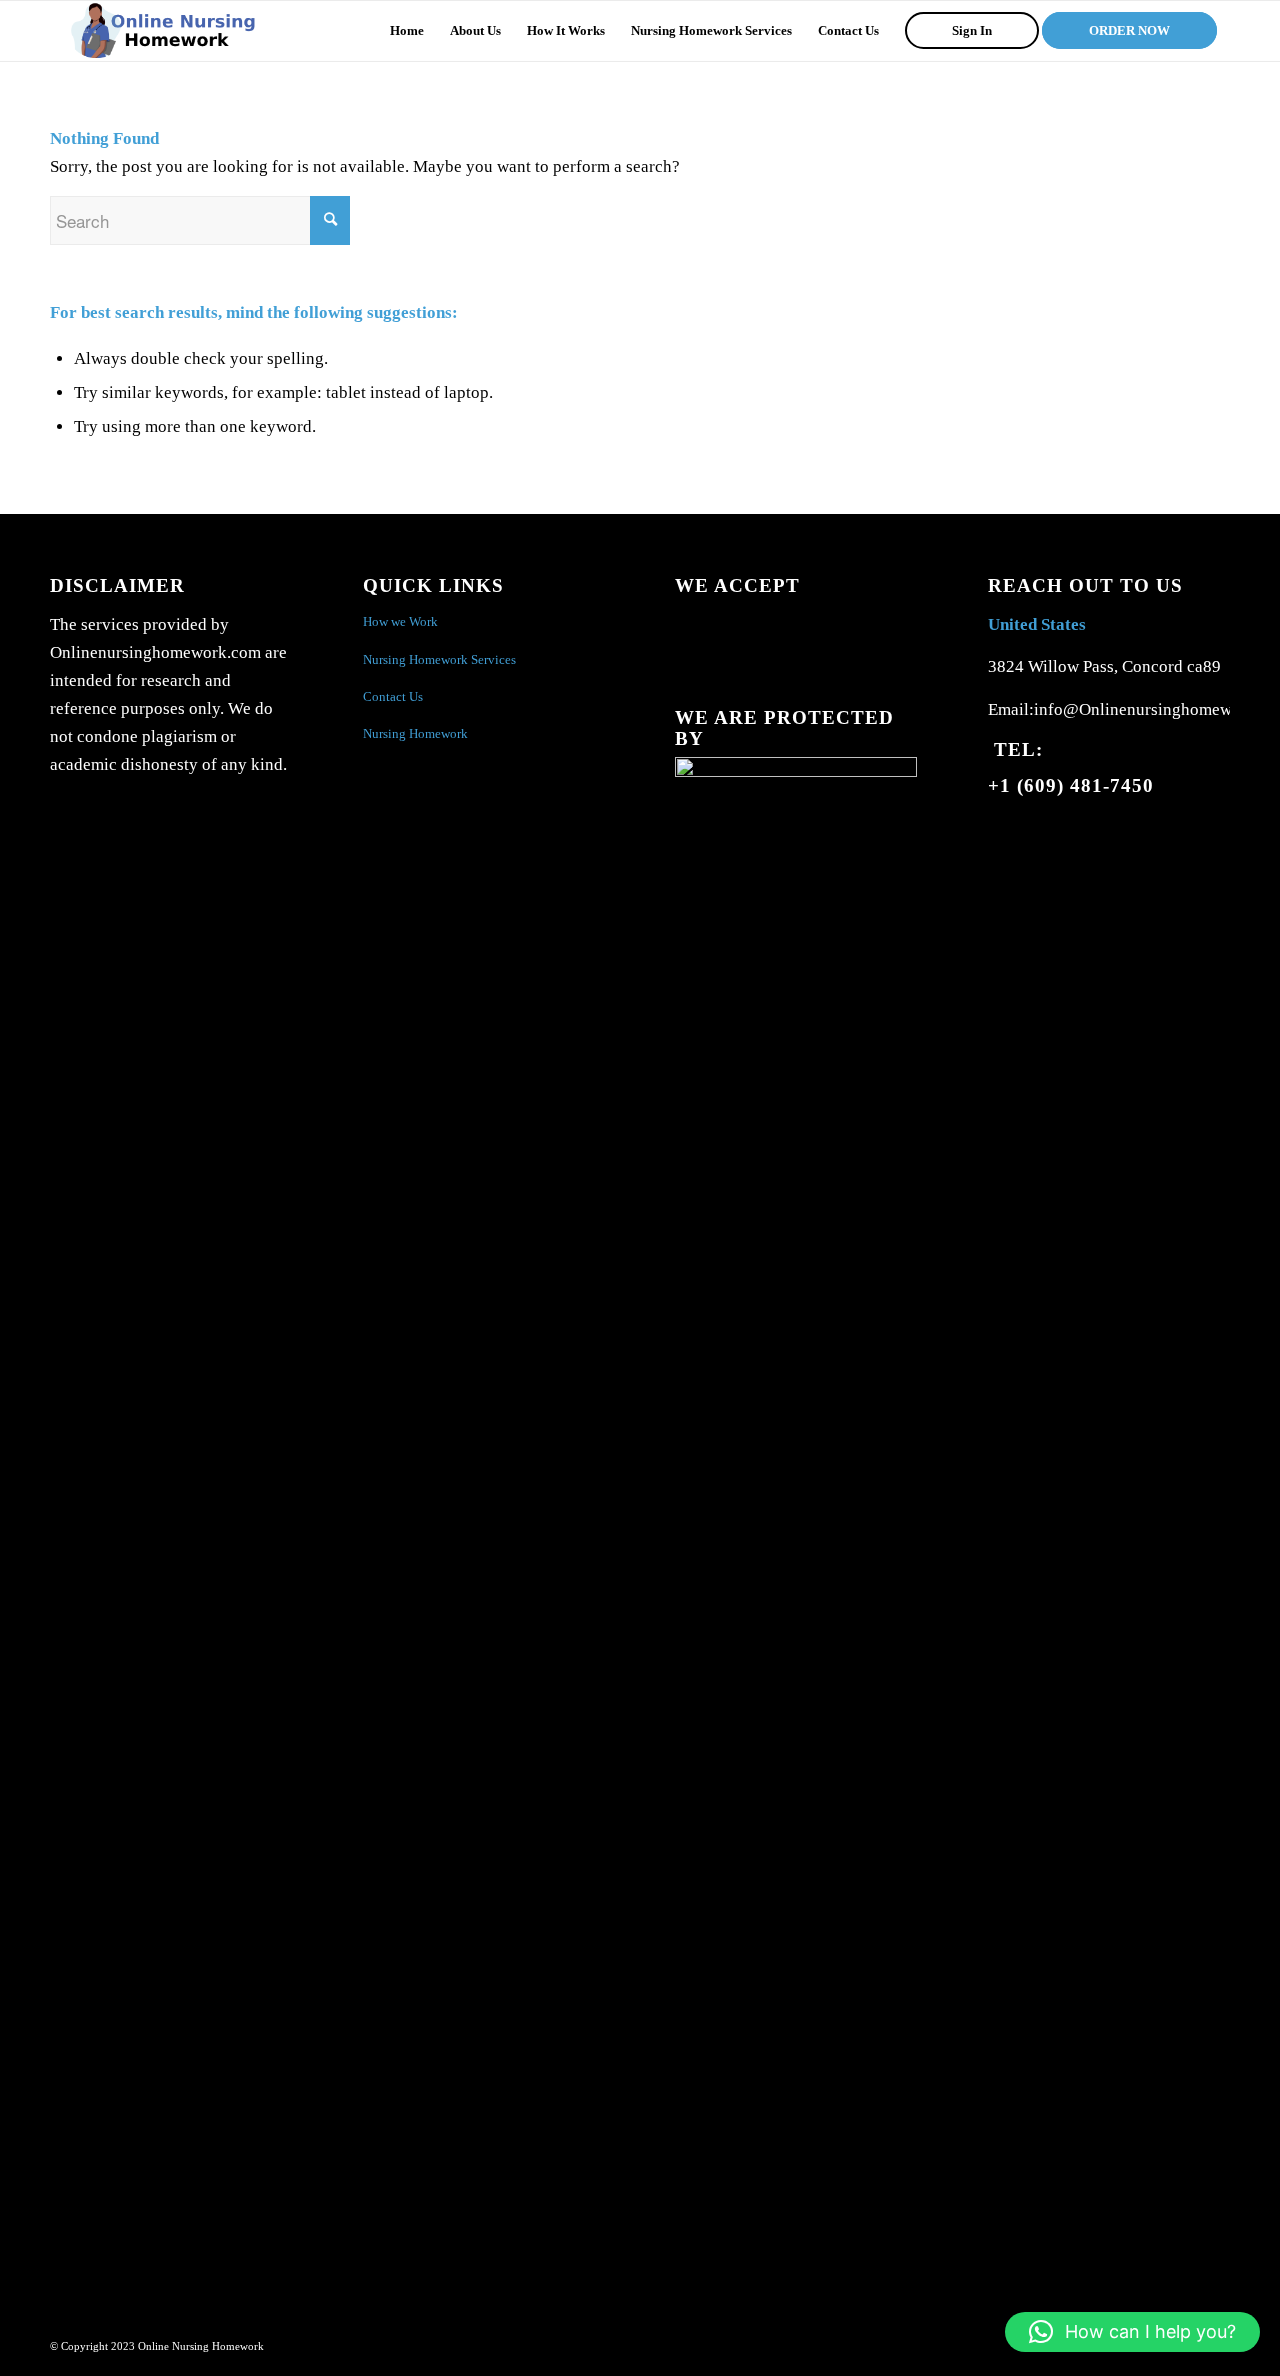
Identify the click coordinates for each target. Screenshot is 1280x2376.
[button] (1132, 2332)
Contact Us (393, 696)
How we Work (400, 621)
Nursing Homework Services (439, 659)
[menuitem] (407, 31)
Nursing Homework (415, 733)
